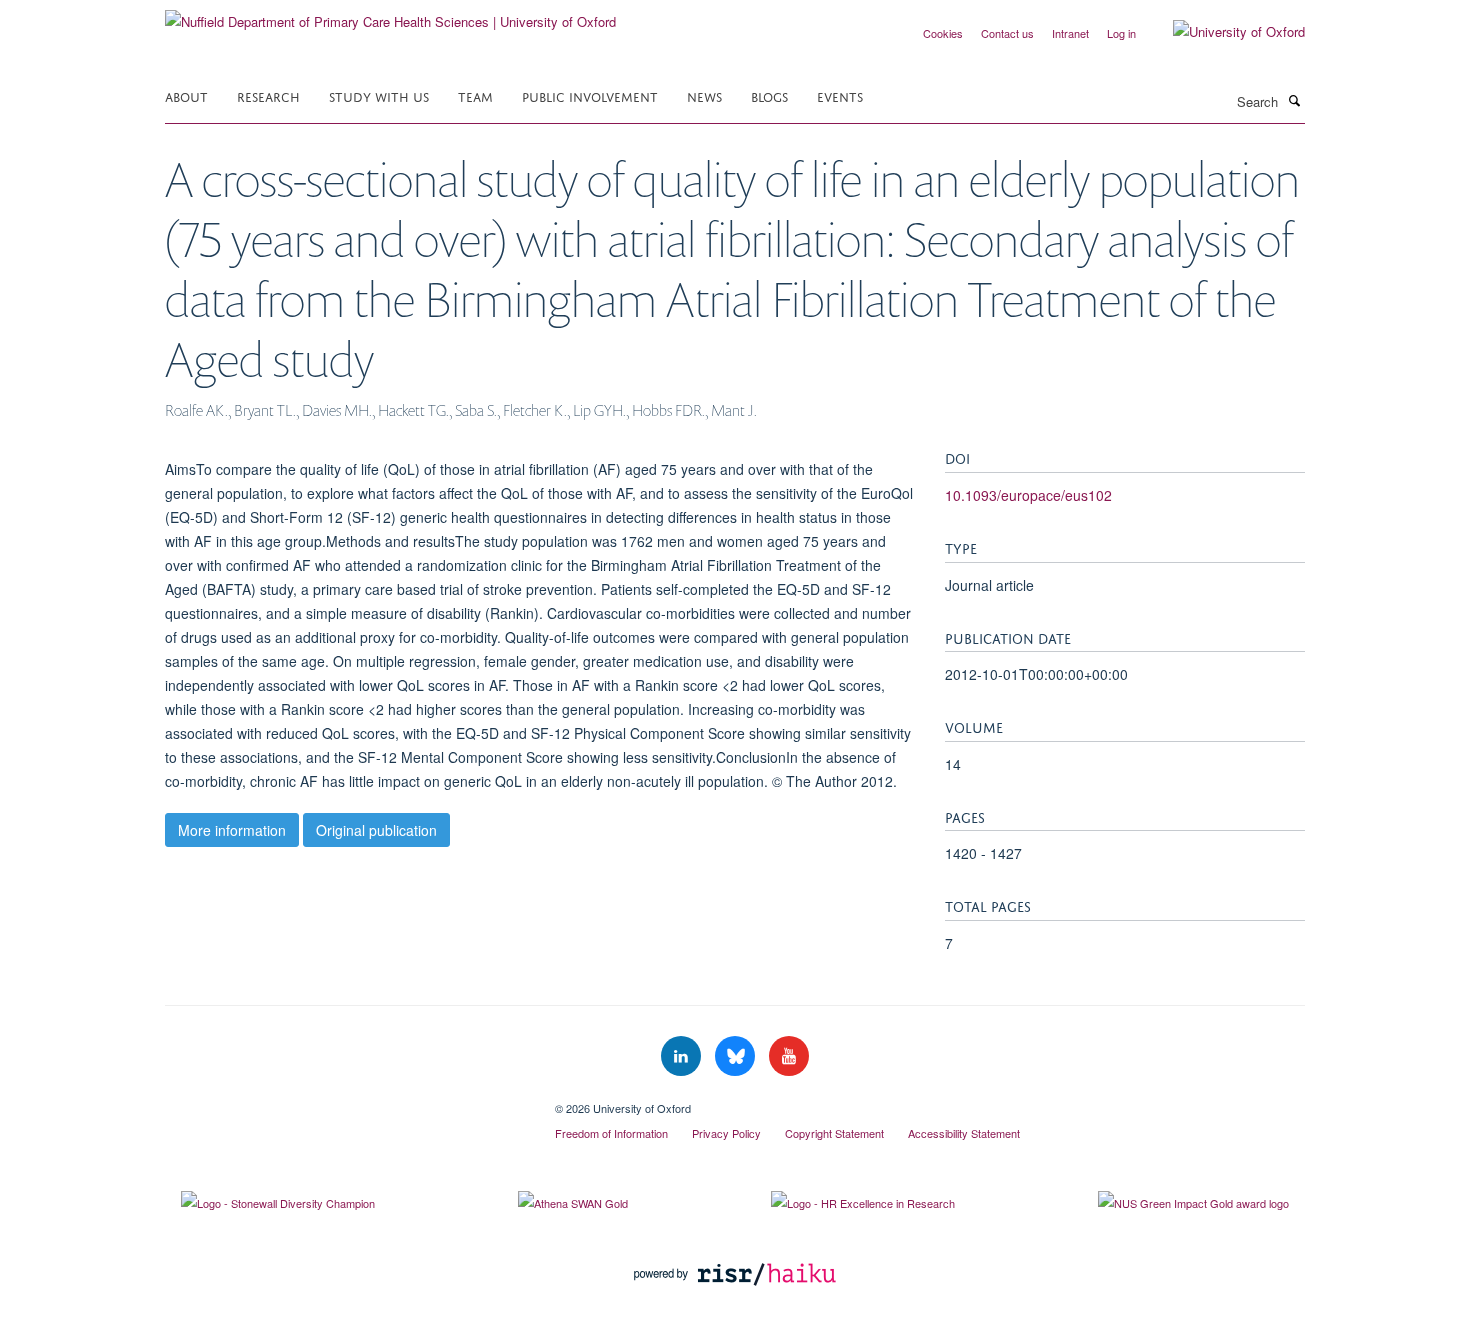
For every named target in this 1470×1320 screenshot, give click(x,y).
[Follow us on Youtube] (789, 1056)
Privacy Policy (726, 1133)
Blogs (769, 95)
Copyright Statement (834, 1133)
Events (840, 95)
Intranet (1070, 33)
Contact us (1007, 33)
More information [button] (232, 830)
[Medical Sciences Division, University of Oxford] (345, 1101)
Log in (1121, 33)
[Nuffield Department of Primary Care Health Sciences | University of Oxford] (390, 14)
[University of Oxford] (1224, 32)
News (704, 95)
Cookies (943, 33)
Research (268, 95)
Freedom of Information (611, 1133)
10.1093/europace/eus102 (1028, 495)
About (186, 95)
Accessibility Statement (964, 1133)
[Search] (1294, 100)
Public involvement (590, 95)
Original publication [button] (376, 830)
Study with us (379, 95)
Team (475, 95)
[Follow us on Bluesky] (737, 1056)
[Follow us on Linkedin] (683, 1056)
